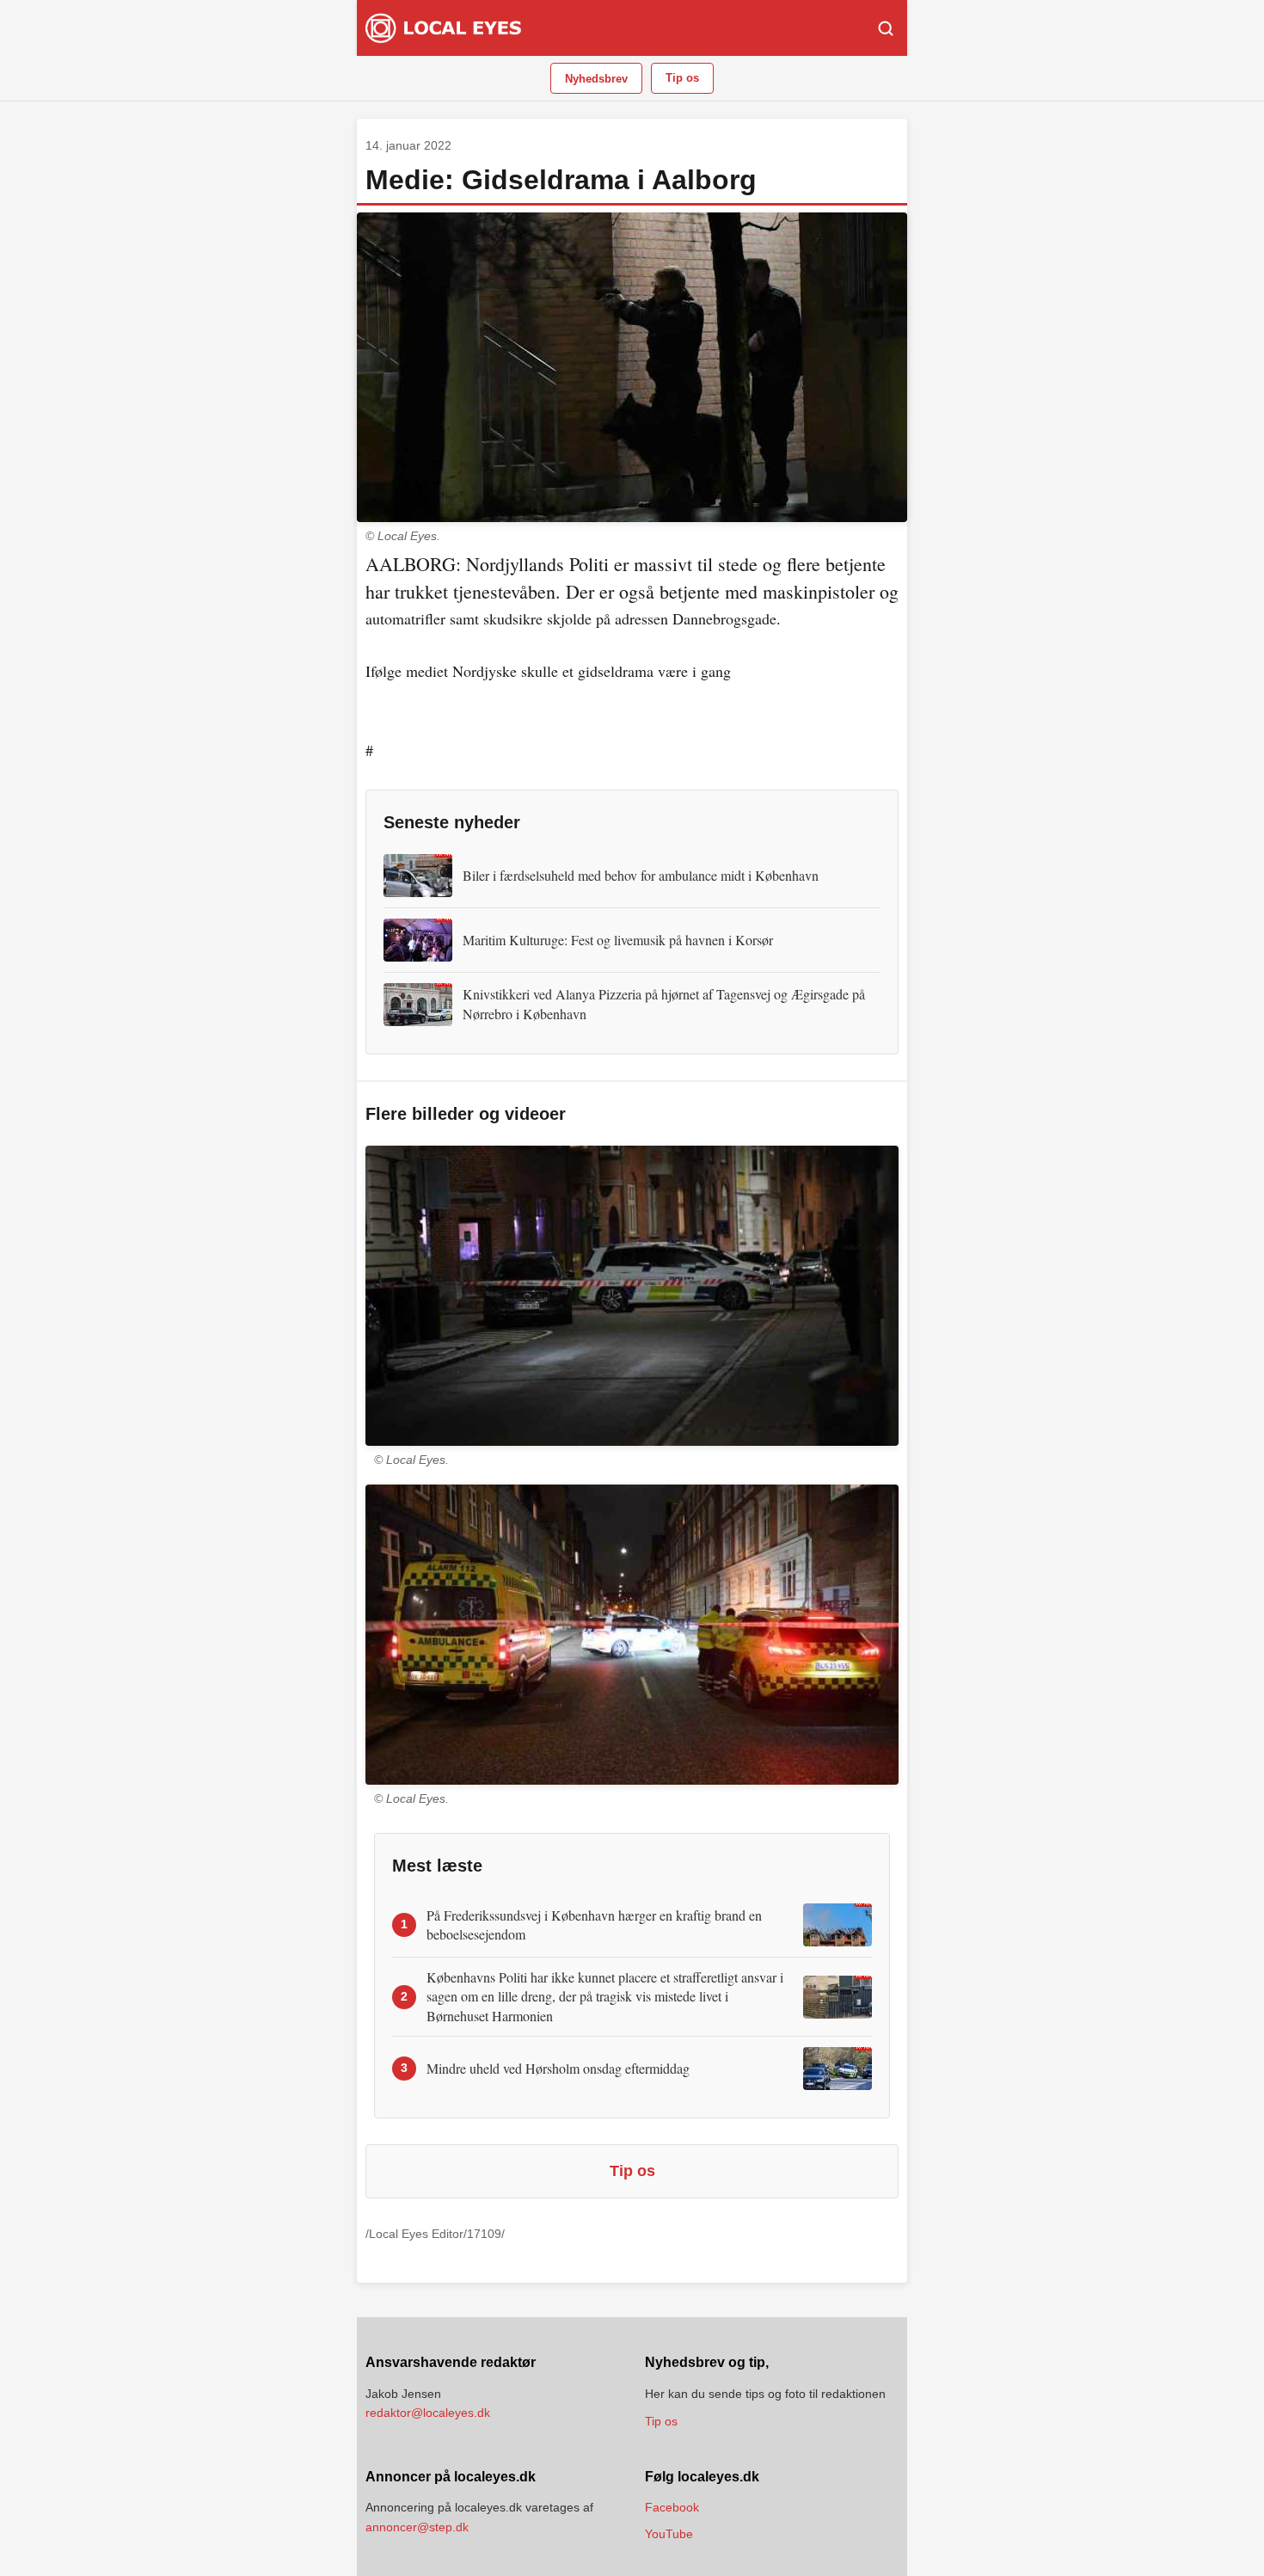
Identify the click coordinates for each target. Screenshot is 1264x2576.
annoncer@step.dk (417, 2527)
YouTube (669, 2534)
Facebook (672, 2507)
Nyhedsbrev (596, 79)
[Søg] (886, 28)
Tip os (682, 78)
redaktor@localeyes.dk (428, 2413)
